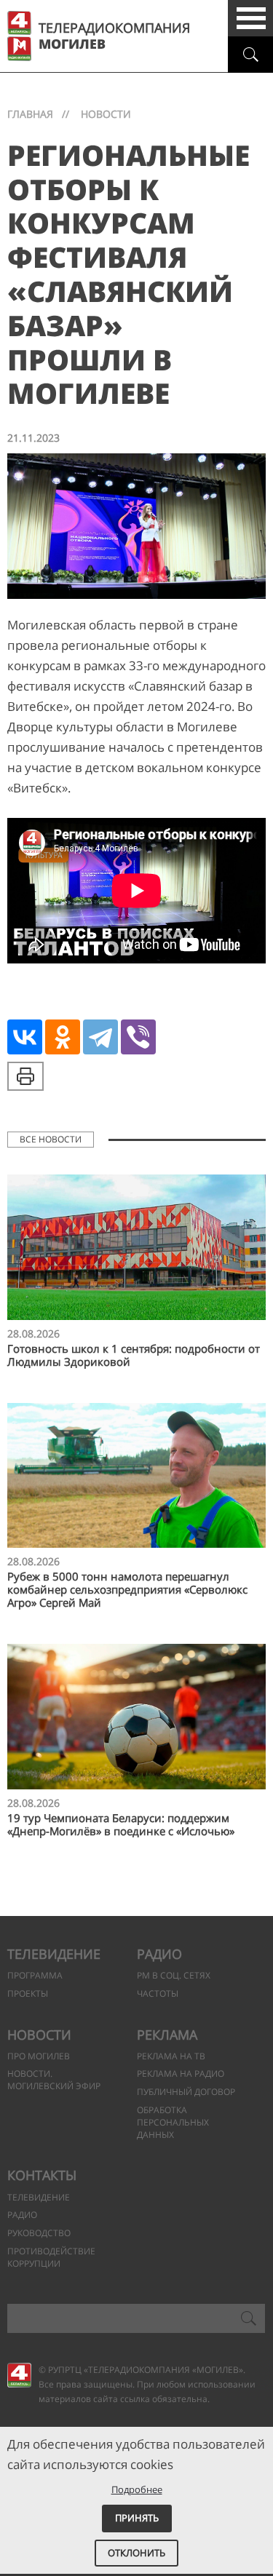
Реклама (167, 2035)
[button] (251, 18)
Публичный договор (186, 2092)
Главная (30, 114)
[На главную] (19, 2375)
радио (22, 2215)
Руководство (39, 2233)
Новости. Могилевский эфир (54, 2080)
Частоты (158, 1993)
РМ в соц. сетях (174, 1975)
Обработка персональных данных (173, 2122)
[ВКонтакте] (25, 1037)
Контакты (42, 2175)
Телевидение (54, 1954)
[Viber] (138, 1037)
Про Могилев (39, 2056)
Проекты (28, 1993)
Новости (39, 2035)
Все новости (51, 1139)
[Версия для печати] (25, 1076)
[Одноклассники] (63, 1037)
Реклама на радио (181, 2074)
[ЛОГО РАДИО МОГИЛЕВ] (19, 49)
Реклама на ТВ (171, 2056)
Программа (35, 1975)
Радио (159, 1954)
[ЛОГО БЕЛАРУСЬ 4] (19, 23)
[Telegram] (100, 1037)
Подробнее (137, 2489)
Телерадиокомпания (114, 36)
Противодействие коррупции (51, 2257)
